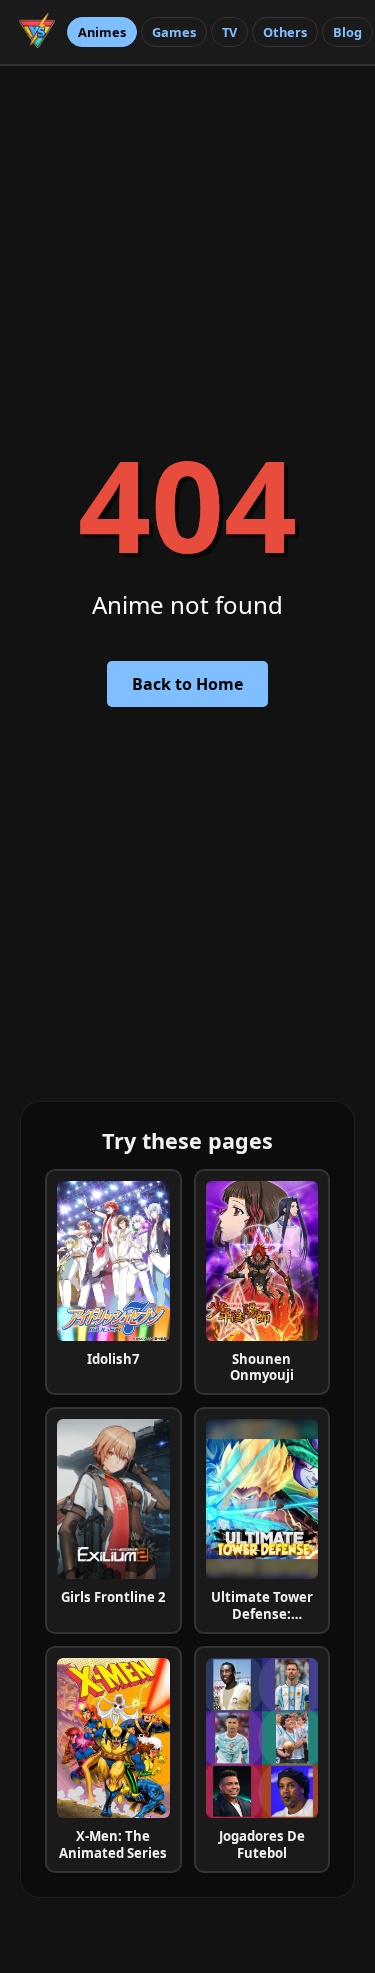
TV (229, 32)
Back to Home (187, 684)
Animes (102, 32)
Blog (347, 32)
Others (285, 32)
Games (174, 32)
